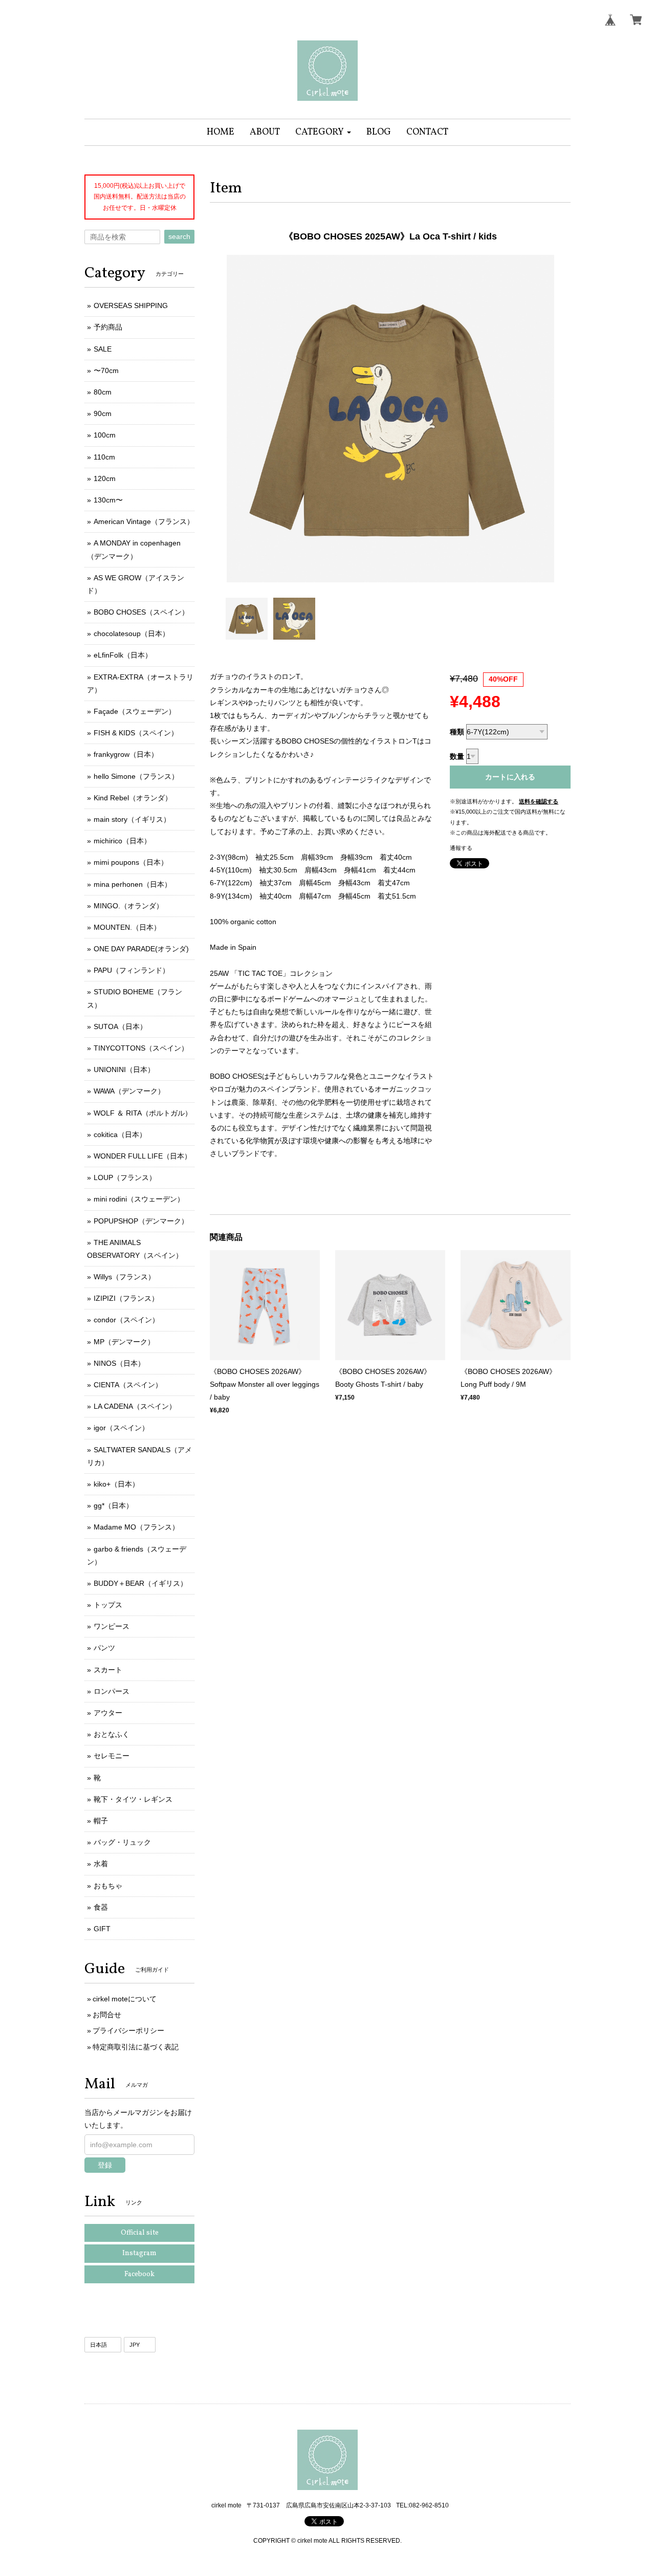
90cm (103, 413)
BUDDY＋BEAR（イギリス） (140, 1583)
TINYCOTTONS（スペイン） (141, 1048)
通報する (461, 848)
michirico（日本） (122, 841)
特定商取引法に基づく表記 (136, 2047)
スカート (108, 1670)
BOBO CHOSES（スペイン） (141, 612)
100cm (105, 435)
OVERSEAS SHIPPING (131, 305)
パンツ (104, 1648)
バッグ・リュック (122, 1842)
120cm (105, 478)
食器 (101, 1907)
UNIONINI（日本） (124, 1069)
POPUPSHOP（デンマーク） (141, 1221)
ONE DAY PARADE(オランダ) (141, 949)
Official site (140, 2233)
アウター (108, 1713)
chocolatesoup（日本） (132, 634)
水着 (101, 1864)
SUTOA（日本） (120, 1027)
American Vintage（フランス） (144, 521)
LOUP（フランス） (125, 1177)
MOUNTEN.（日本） (127, 927)
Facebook (139, 2274)
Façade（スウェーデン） (135, 711)
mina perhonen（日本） (133, 884)
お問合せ (107, 2015)
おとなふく (112, 1734)
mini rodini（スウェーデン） (139, 1199)
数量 (457, 756)
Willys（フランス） (124, 1277)
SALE (103, 349)
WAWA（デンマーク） (129, 1091)
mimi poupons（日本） (131, 862)
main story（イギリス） (132, 819)
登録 (105, 2165)
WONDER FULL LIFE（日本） (143, 1156)
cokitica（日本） (120, 1134)
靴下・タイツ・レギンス (133, 1799)
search (179, 236)
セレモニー (112, 1756)
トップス (108, 1605)
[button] (323, 132)
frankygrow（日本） (126, 754)
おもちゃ (108, 1886)
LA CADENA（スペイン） (135, 1406)
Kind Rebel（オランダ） (133, 798)
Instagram (139, 2253)
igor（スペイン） (121, 1428)
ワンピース (112, 1626)
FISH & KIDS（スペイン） (136, 733)
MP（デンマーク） (124, 1342)
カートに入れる (510, 777)
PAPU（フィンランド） (132, 970)
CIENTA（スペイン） (128, 1385)
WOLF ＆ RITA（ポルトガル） (143, 1113)
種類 (457, 732)
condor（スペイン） (126, 1320)
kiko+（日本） (116, 1484)
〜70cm (106, 370)
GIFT (102, 1929)
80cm (103, 392)
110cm (104, 457)
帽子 (101, 1821)
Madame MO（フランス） (136, 1527)
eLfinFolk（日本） (123, 655)
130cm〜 (108, 500)
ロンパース (112, 1691)
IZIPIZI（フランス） (126, 1298)
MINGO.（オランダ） (128, 906)
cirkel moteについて (125, 1999)
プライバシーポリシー (128, 2031)
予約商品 (108, 327)
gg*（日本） (113, 1505)
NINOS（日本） (119, 1363)
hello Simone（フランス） (136, 776)
